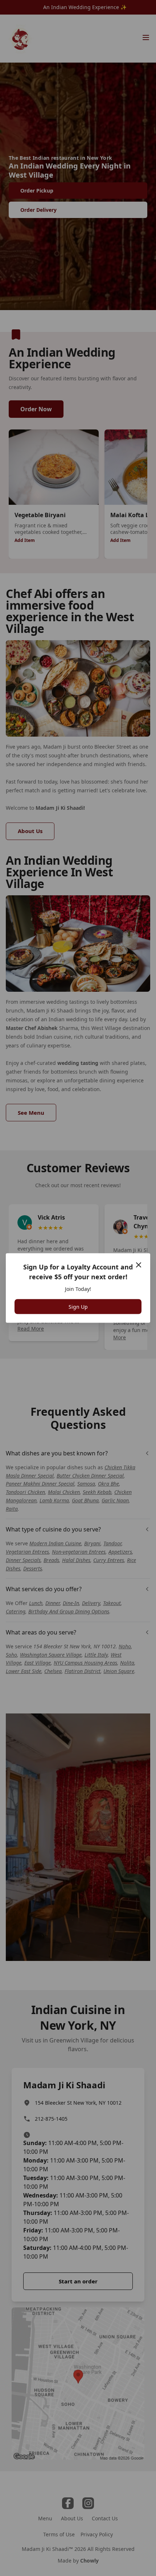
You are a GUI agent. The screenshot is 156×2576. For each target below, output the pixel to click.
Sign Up (78, 1307)
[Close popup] (139, 1265)
